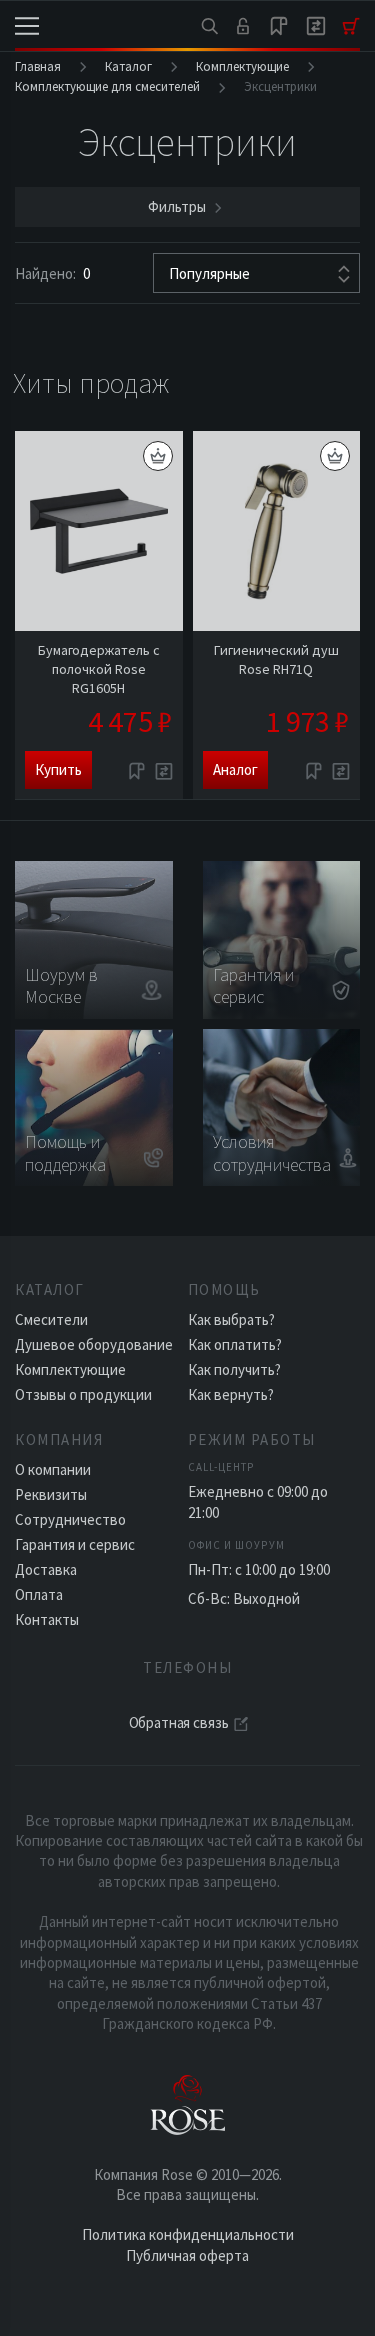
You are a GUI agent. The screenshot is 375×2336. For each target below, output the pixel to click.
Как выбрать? (231, 1319)
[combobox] (256, 273)
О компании (53, 1469)
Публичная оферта (187, 2255)
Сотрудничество (70, 1519)
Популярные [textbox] (209, 273)
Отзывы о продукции (83, 1394)
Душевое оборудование (94, 1344)
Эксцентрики (280, 86)
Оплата (39, 1594)
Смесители (51, 1319)
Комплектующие (242, 66)
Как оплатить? (235, 1344)
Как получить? (234, 1369)
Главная (38, 66)
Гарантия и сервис (75, 1544)
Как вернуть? (231, 1394)
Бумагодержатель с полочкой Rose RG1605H (99, 669)
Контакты (47, 1619)
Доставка (46, 1569)
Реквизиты (51, 1494)
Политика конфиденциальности (188, 2234)
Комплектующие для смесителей (107, 86)
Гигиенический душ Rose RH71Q (276, 659)
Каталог (128, 66)
